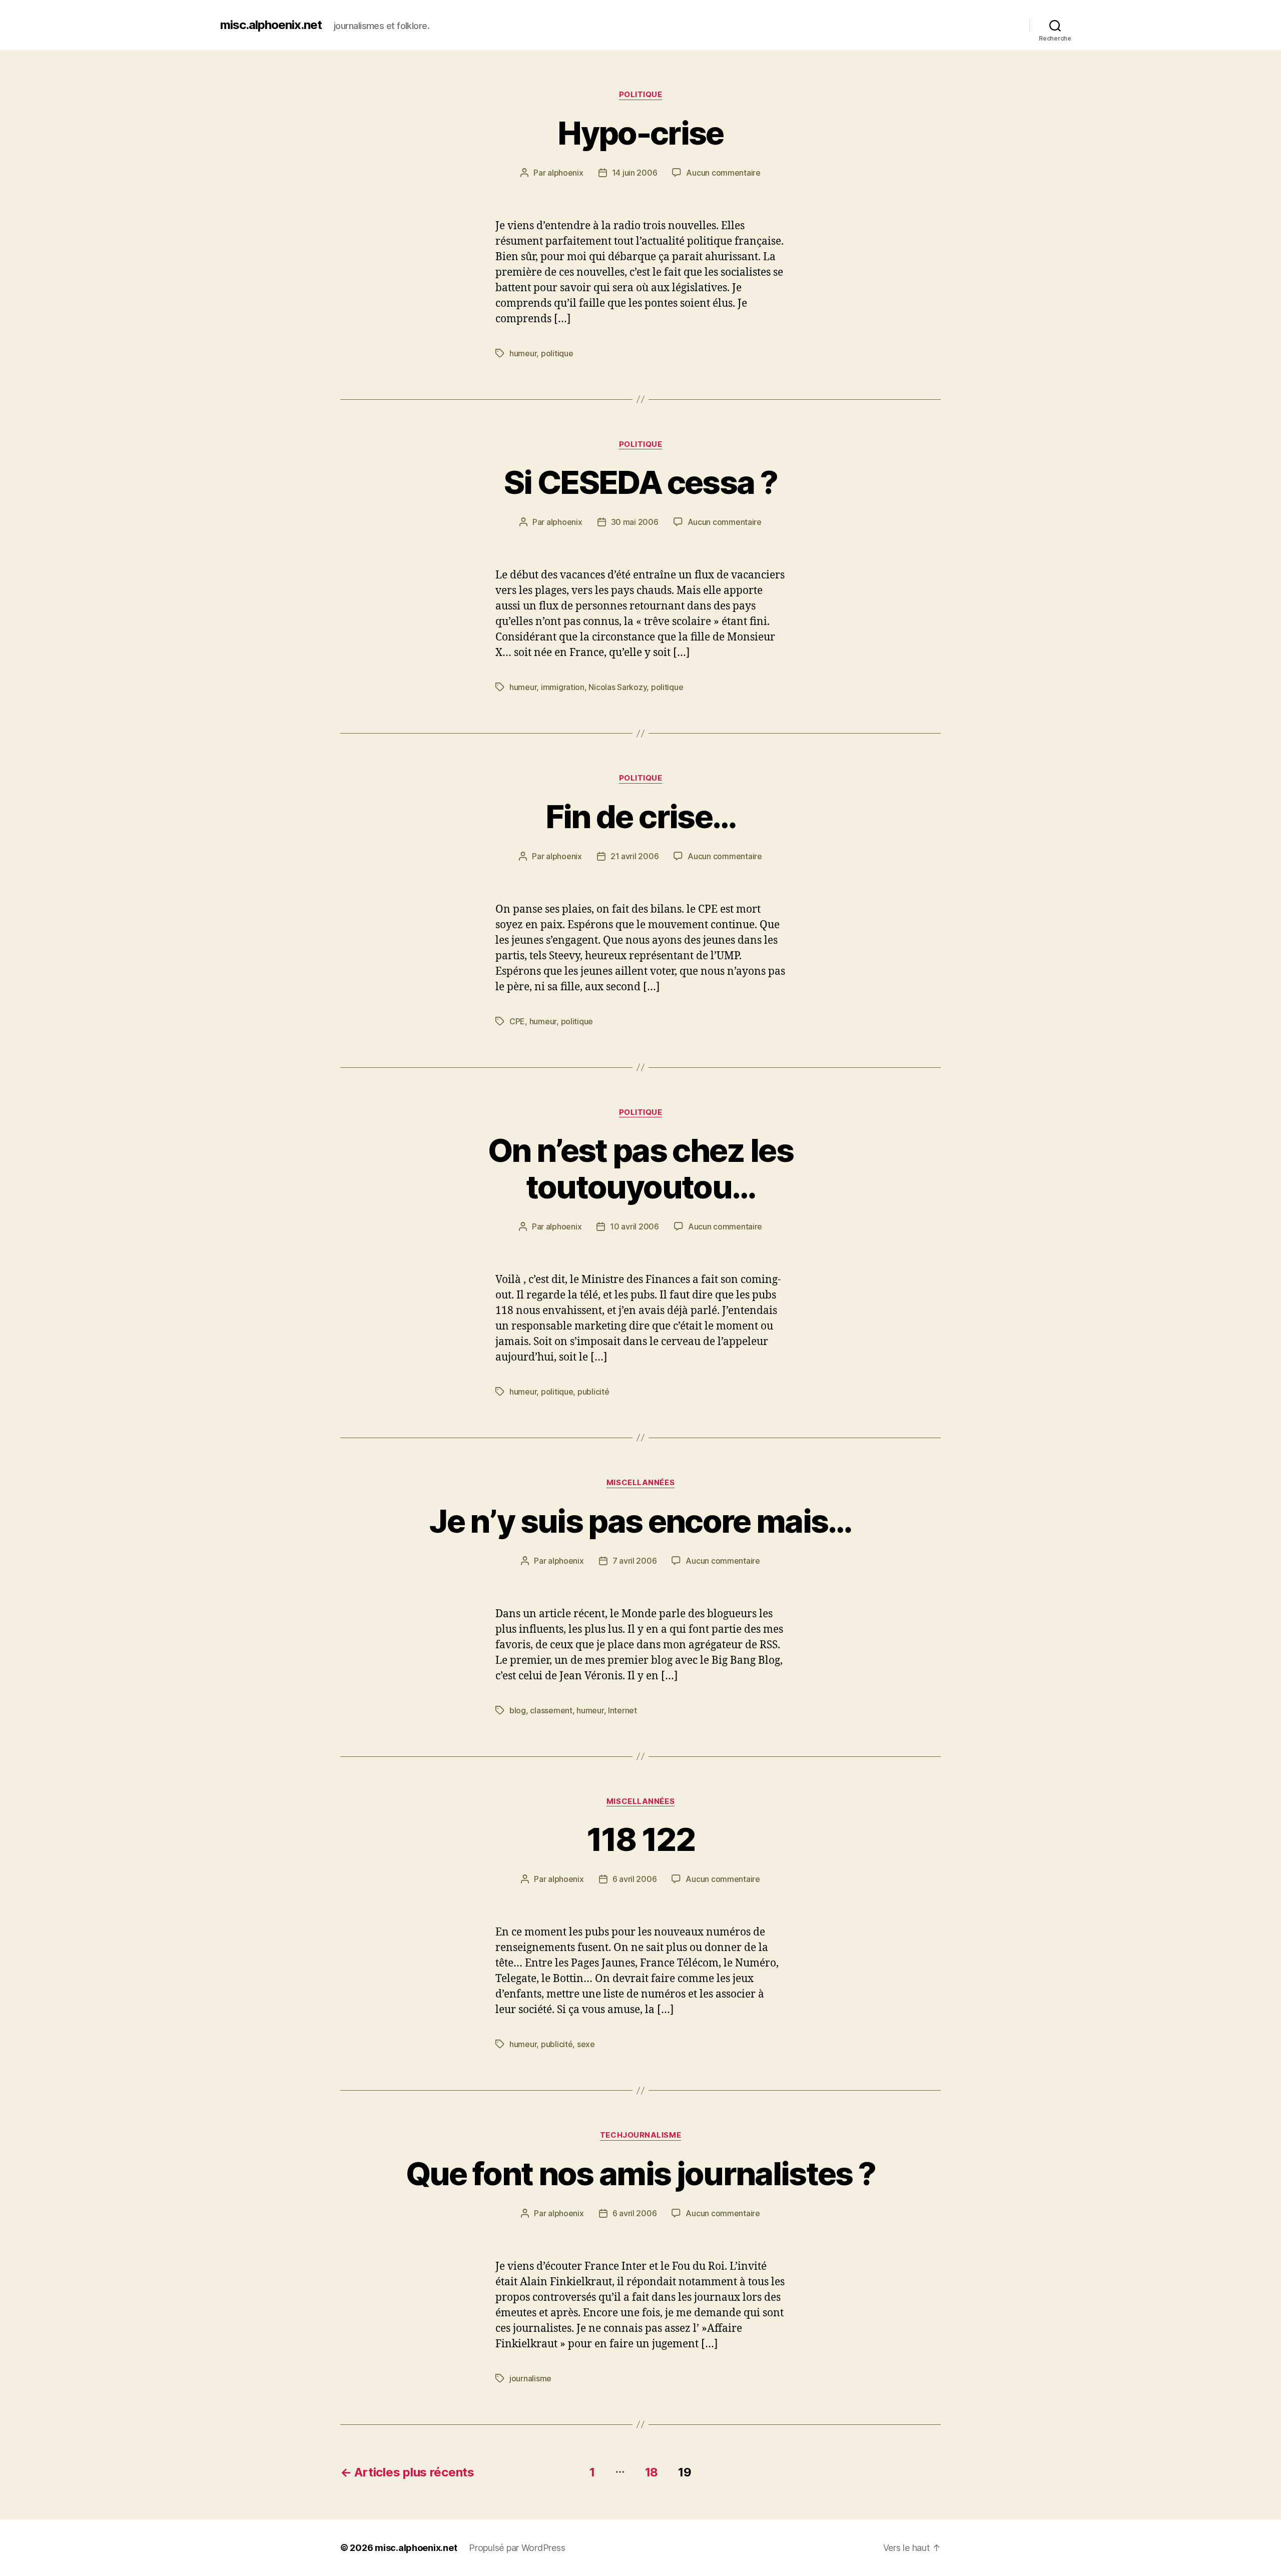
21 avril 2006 (635, 856)
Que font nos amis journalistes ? (641, 2173)
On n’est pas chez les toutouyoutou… (640, 1168)
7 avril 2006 (635, 1561)
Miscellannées (640, 1483)
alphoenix (565, 173)
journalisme (530, 2378)
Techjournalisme (640, 2135)
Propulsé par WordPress (517, 2548)
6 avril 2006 (635, 1879)
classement (551, 1710)
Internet (622, 1710)
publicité (593, 1392)
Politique (641, 95)
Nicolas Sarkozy (617, 687)
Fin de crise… (640, 816)
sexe (586, 2044)
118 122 (640, 1839)
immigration (563, 687)
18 (652, 2472)
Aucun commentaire (723, 173)
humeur (523, 353)
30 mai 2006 (635, 522)
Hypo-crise (640, 133)
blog (518, 1710)
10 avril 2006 (634, 1226)
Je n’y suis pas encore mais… (640, 1521)
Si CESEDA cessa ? (640, 482)
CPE (517, 1021)
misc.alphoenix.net (271, 25)
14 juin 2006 (635, 173)
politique (557, 353)
